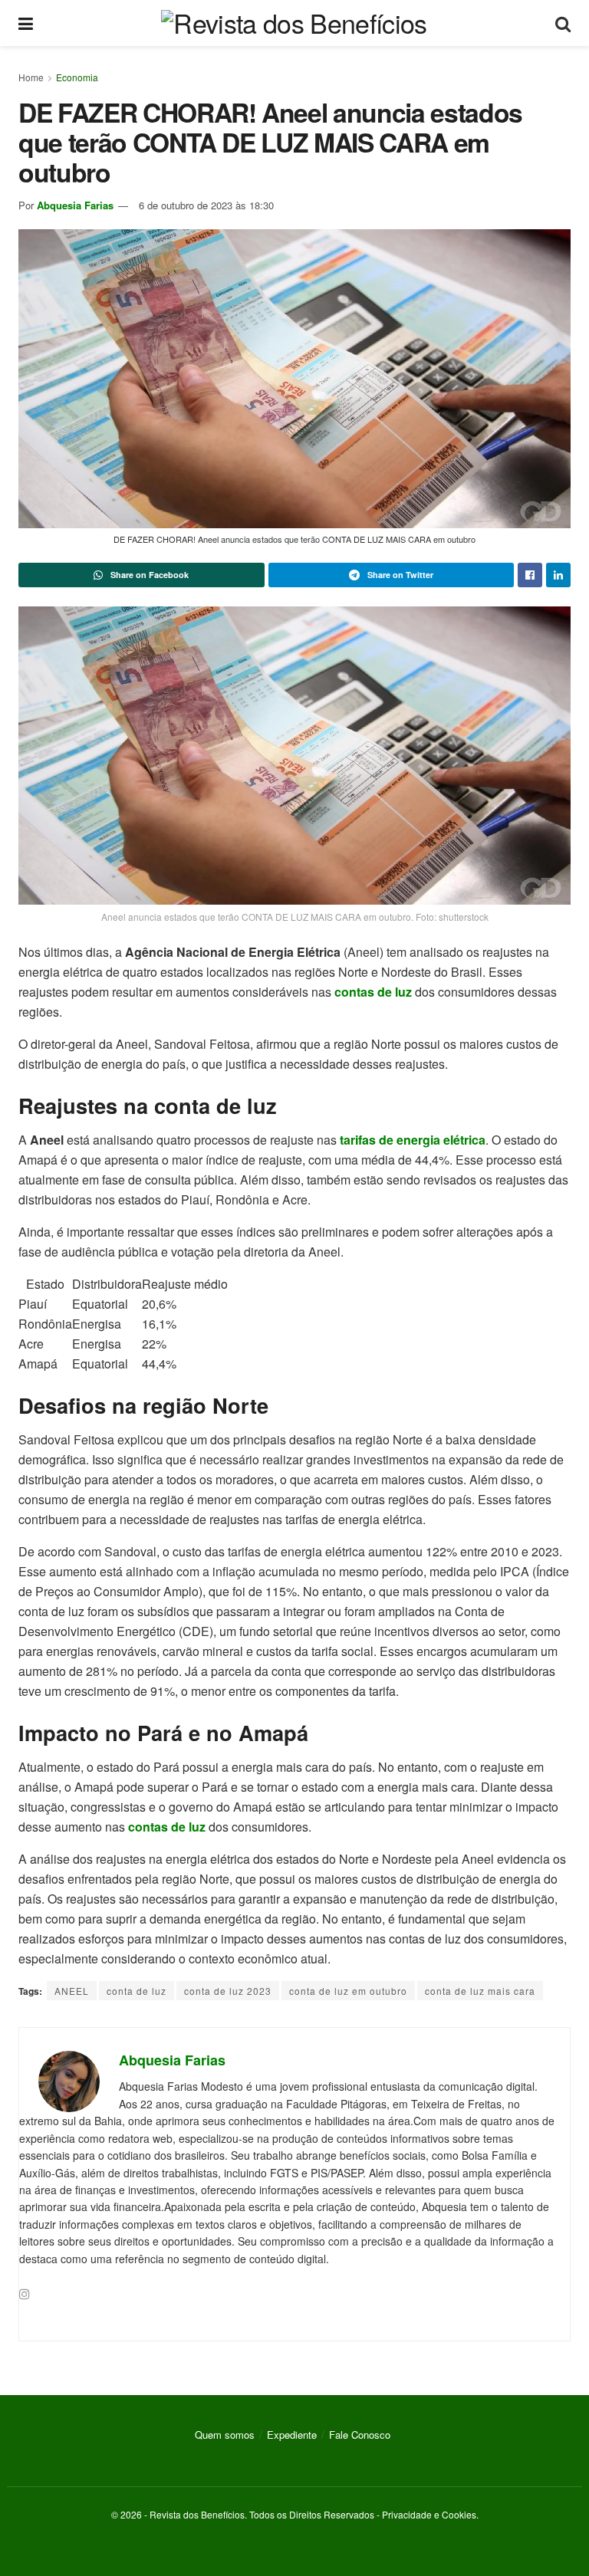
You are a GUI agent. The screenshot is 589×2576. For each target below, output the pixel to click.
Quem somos (225, 2435)
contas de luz (373, 992)
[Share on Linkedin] (558, 575)
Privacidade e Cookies (429, 2514)
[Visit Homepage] (294, 23)
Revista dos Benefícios (197, 2514)
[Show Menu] (26, 23)
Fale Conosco (360, 2435)
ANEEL (72, 1991)
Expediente (292, 2435)
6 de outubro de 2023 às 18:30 (206, 205)
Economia (77, 77)
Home (31, 77)
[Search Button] (563, 23)
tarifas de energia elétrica (413, 1140)
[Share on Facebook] (530, 575)
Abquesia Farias (75, 205)
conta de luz (137, 1991)
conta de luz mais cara (480, 1991)
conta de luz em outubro (348, 1991)
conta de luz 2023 (228, 1991)
